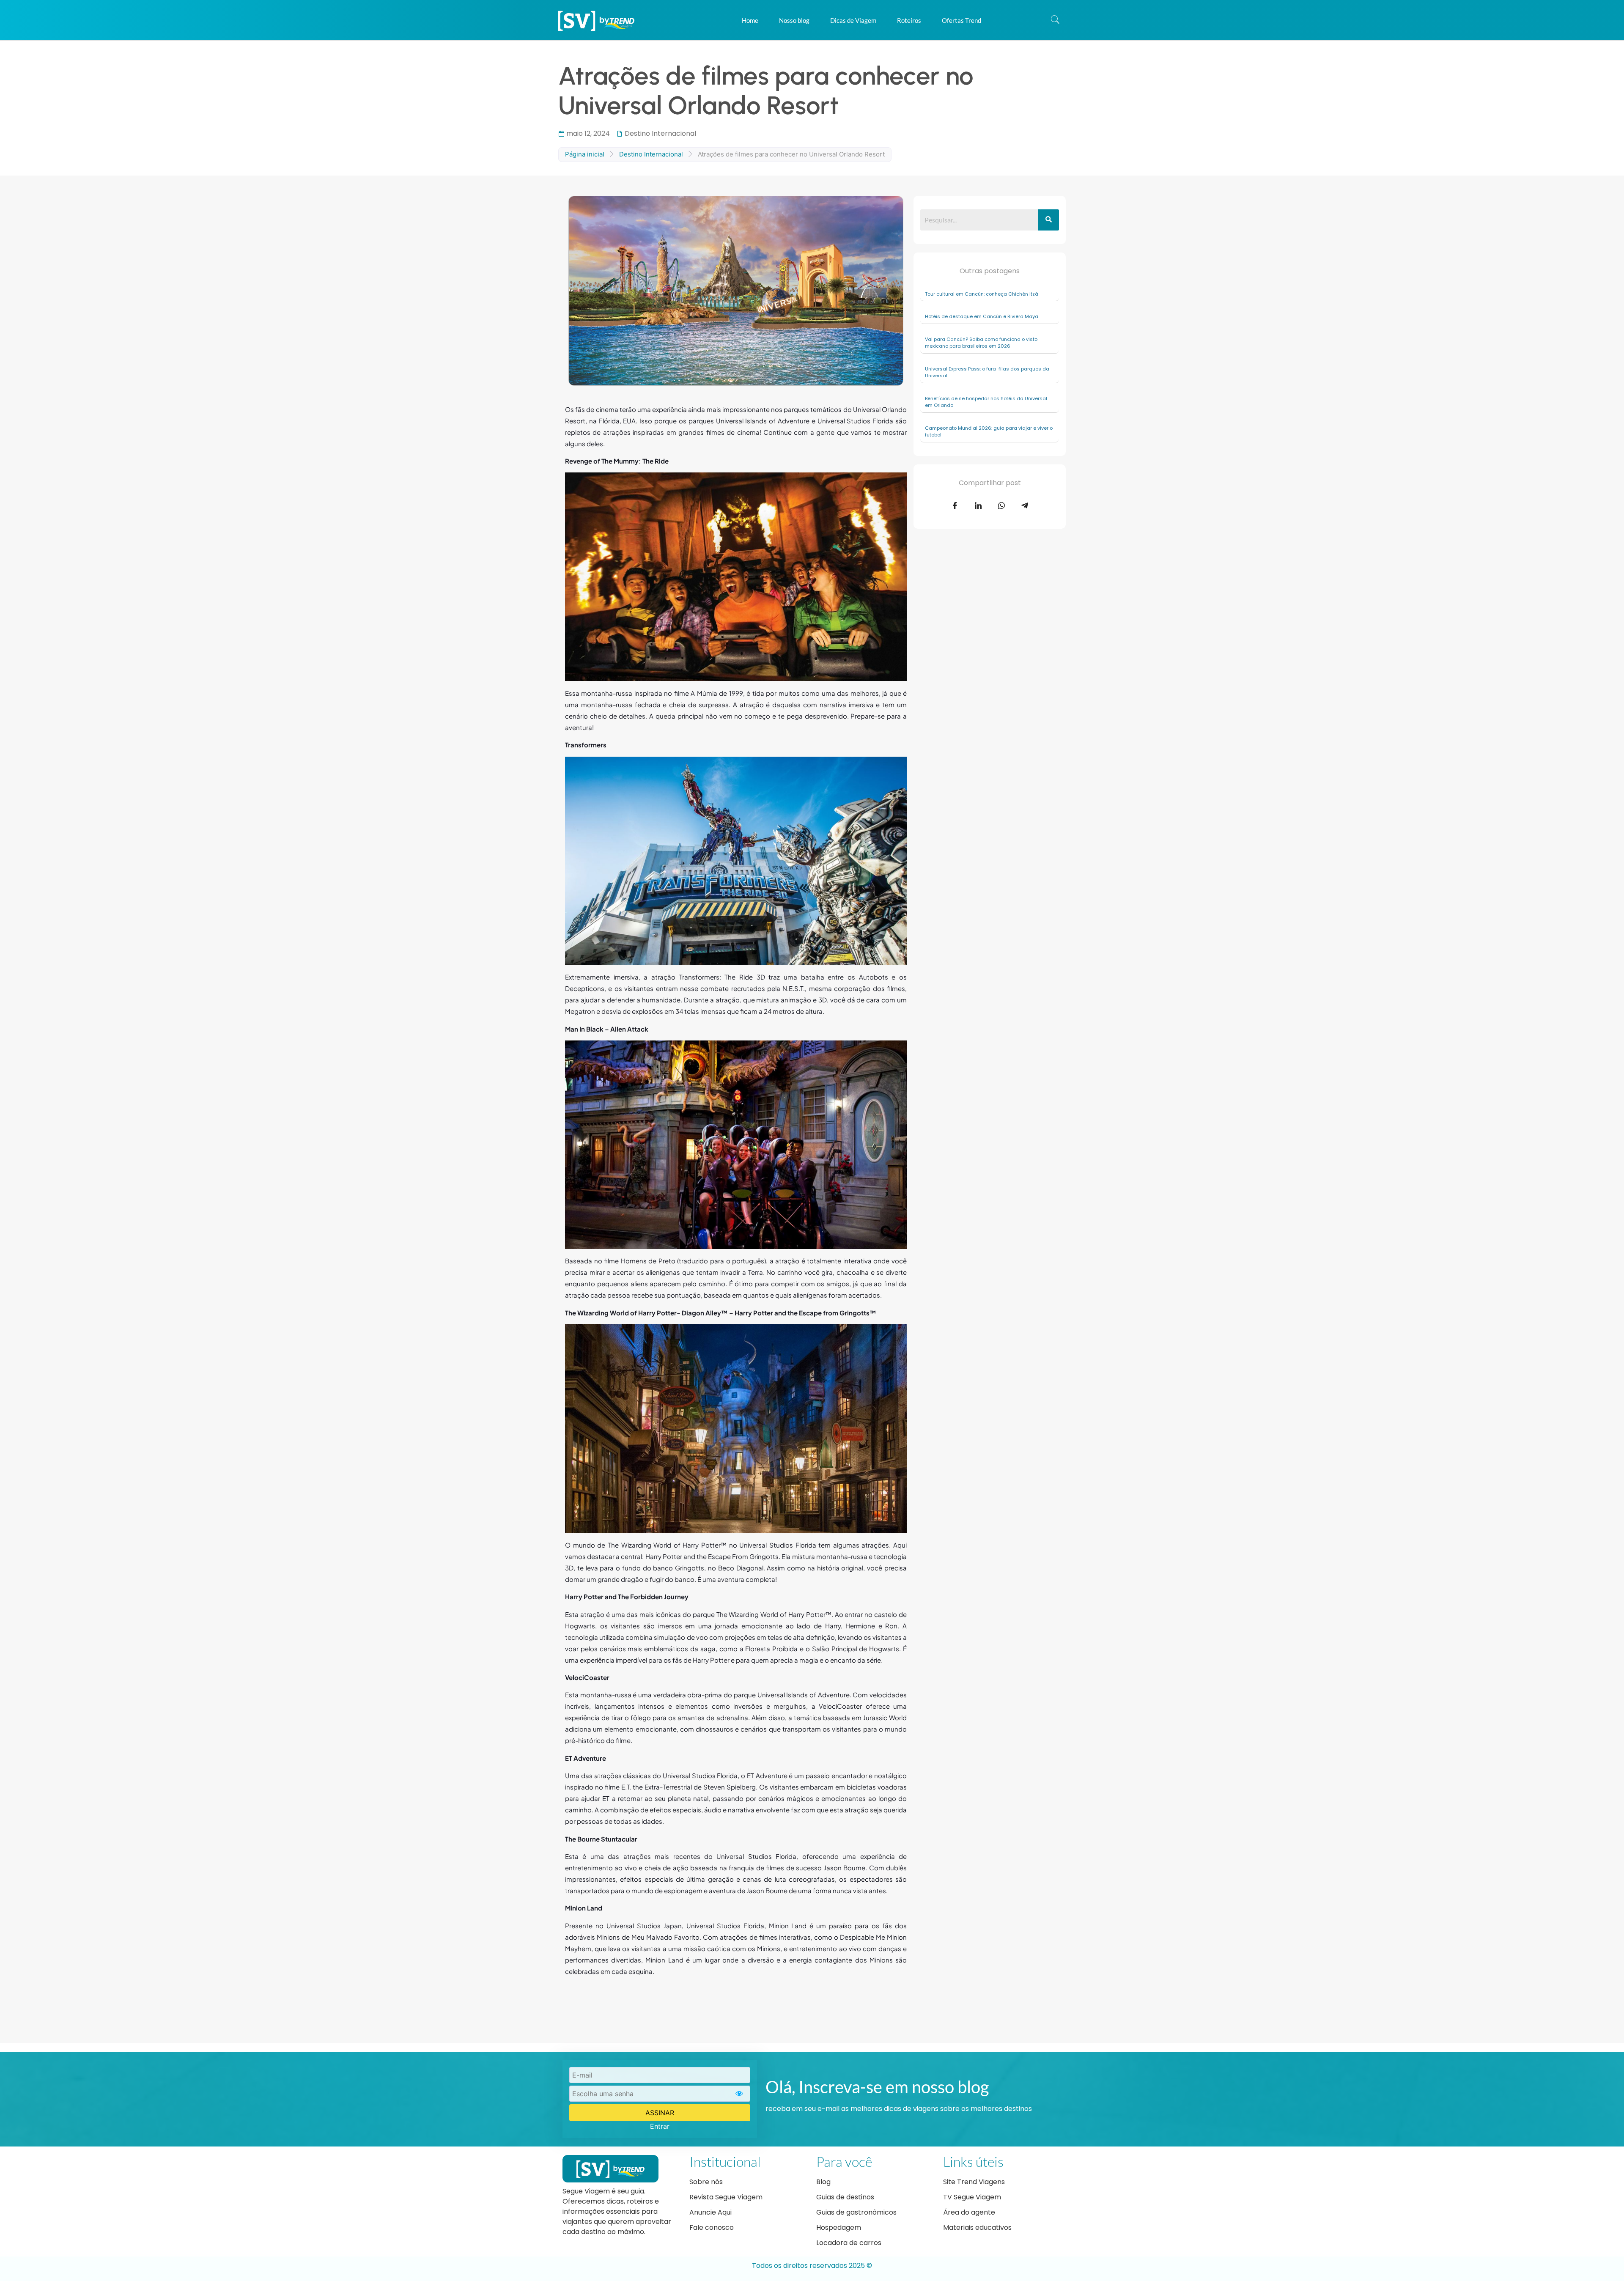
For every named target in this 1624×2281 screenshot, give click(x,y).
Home (750, 20)
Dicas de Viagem (853, 20)
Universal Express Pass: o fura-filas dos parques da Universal (987, 372)
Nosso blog (794, 20)
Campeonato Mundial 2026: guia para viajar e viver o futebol (989, 432)
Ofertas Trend (962, 20)
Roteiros (909, 20)
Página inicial (585, 154)
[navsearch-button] (1055, 20)
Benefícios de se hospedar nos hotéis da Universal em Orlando (986, 402)
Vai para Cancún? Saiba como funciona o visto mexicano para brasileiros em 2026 (981, 343)
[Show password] (739, 2094)
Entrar (660, 2126)
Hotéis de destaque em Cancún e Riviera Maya (982, 316)
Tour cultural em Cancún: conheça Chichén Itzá (982, 294)
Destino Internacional (660, 133)
